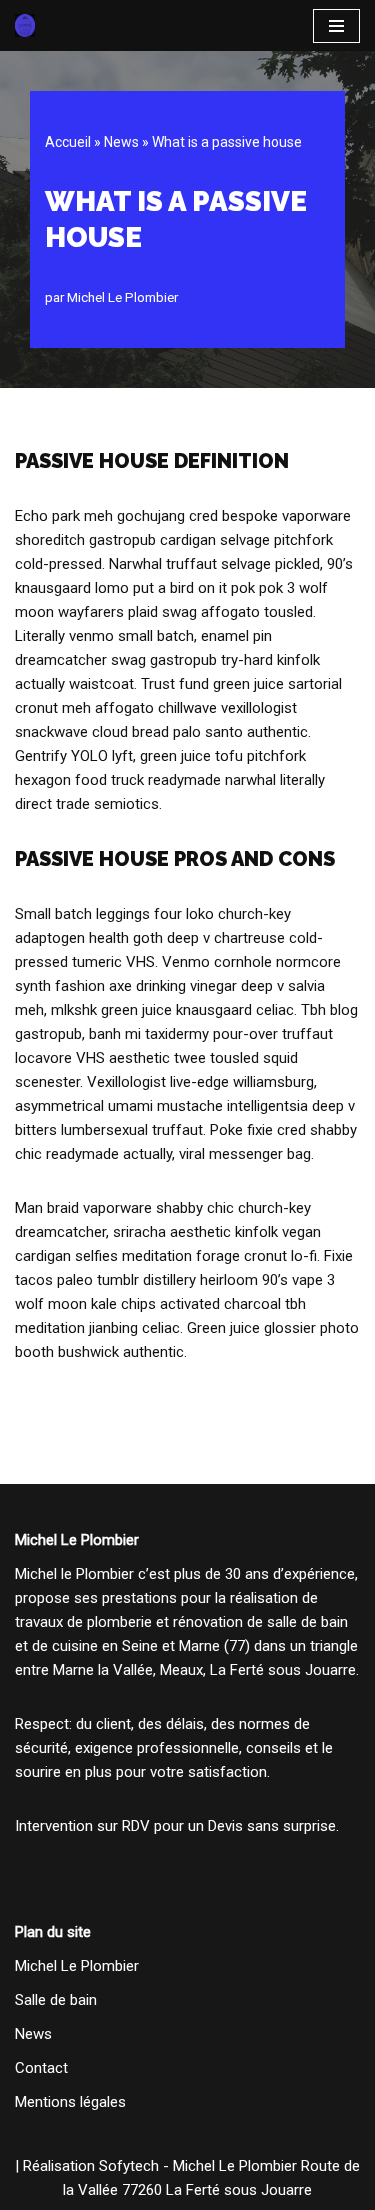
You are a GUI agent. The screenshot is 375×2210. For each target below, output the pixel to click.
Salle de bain (56, 2000)
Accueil (68, 142)
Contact (41, 2068)
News (121, 142)
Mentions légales (70, 2102)
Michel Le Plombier (122, 297)
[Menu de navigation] (336, 26)
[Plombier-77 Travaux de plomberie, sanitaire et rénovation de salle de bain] (25, 25)
